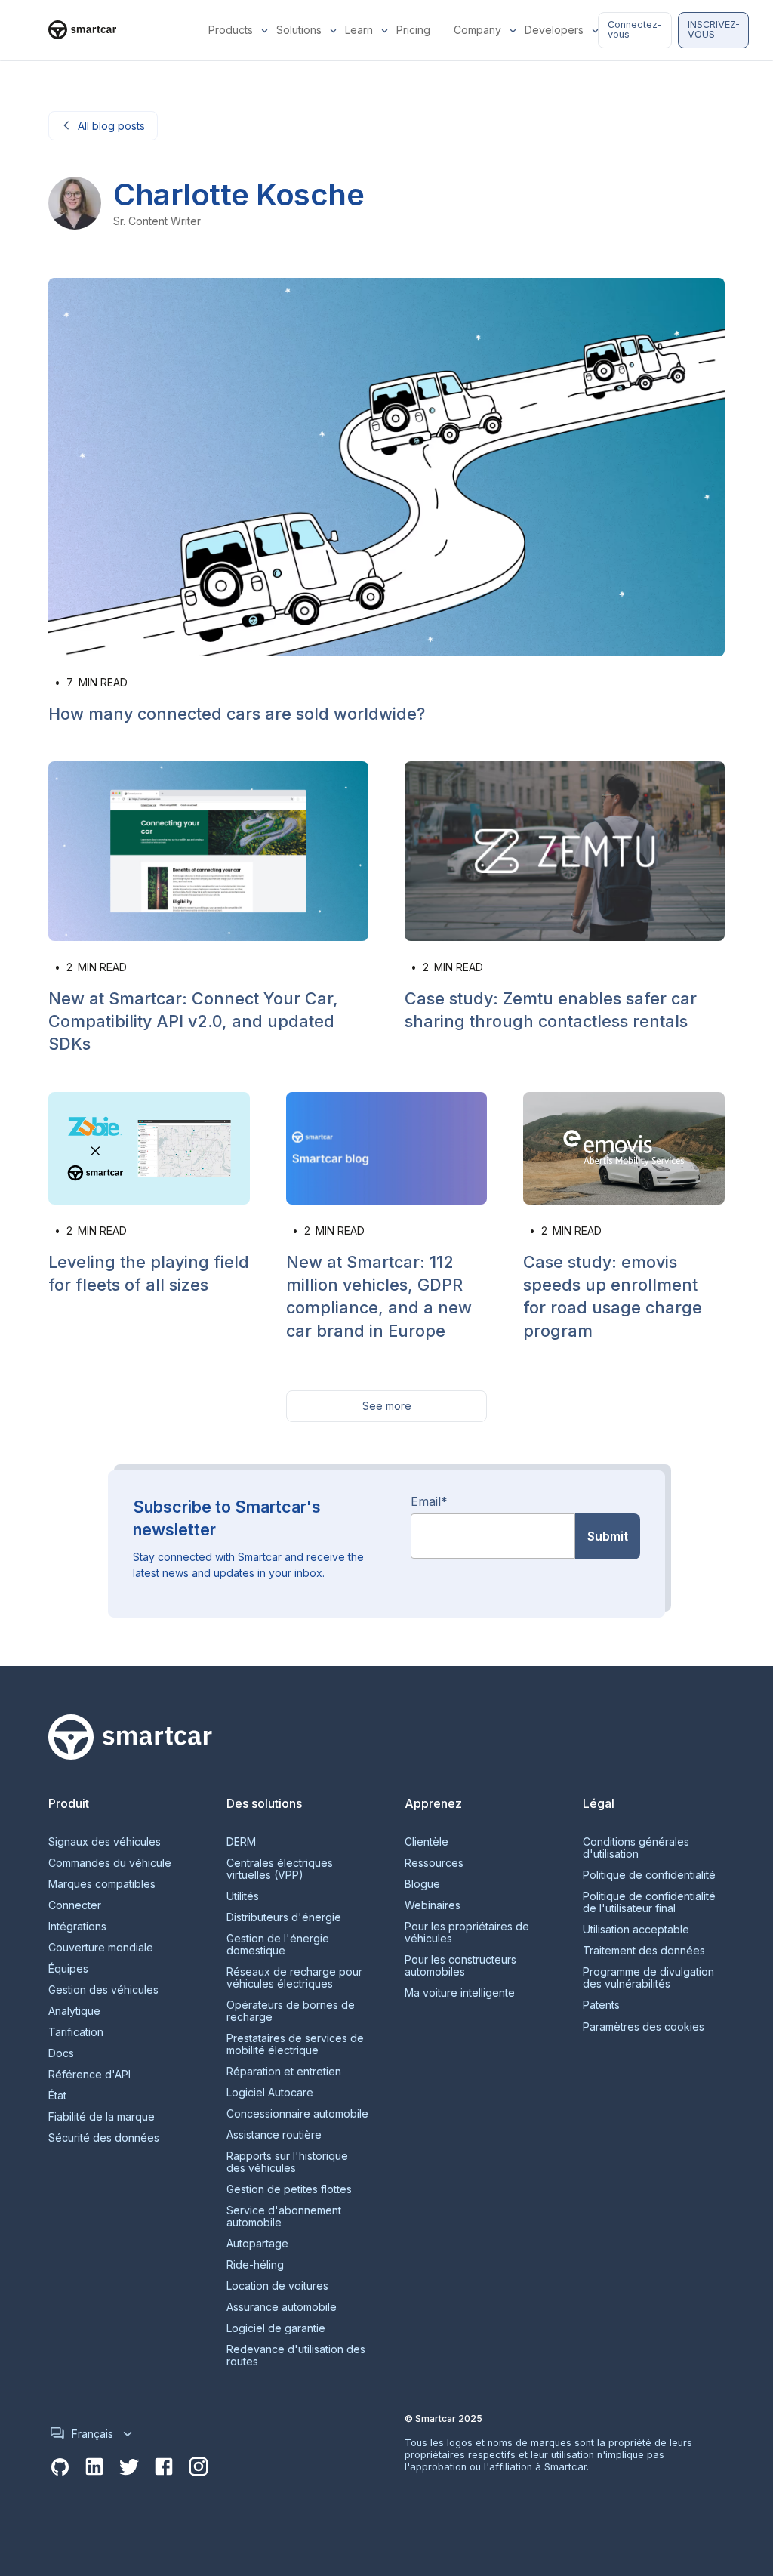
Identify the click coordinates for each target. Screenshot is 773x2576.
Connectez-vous (635, 29)
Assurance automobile (282, 2307)
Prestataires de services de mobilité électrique (295, 2044)
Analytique (74, 2011)
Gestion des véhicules (103, 1990)
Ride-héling (255, 2265)
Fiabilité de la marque (102, 2117)
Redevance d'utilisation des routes (296, 2355)
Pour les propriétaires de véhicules (467, 1933)
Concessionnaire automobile (297, 2114)
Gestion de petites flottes (289, 2189)
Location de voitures (277, 2286)
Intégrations (77, 1927)
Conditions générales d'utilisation (636, 1848)
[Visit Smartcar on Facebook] (164, 2467)
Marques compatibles (102, 1884)
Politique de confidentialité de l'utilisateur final (649, 1902)
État (57, 2096)
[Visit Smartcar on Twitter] (129, 2467)
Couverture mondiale (101, 1948)
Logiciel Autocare (270, 2093)
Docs (61, 2053)
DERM (241, 1842)
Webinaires (433, 1905)
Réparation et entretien (284, 2072)
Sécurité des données (104, 2138)
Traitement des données (644, 1951)
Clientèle (427, 1842)
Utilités (243, 1896)
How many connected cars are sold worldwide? (237, 714)
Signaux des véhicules (105, 1842)
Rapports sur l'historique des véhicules (287, 2162)
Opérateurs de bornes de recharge (291, 2011)
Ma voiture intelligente (460, 1993)
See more (387, 1406)
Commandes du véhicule (110, 1863)
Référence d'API (89, 2075)
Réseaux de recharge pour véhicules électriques (294, 1978)
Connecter (75, 1905)
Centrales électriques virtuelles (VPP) (280, 1869)
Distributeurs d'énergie (284, 1917)
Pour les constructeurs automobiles (460, 1966)
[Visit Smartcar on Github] (60, 2467)
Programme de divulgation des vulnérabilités (648, 1978)
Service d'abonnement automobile (284, 2217)
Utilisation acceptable (636, 1930)
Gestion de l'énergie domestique (278, 1945)
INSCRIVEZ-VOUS (714, 29)
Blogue (422, 1884)
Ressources (434, 1863)
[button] (233, 30)
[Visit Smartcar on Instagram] (199, 2467)
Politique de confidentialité (649, 1875)
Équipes (68, 1969)
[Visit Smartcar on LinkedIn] (94, 2467)
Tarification (76, 2032)
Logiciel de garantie (276, 2328)
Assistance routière (274, 2135)
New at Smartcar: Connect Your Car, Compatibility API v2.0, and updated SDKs (193, 1021)
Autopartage (257, 2244)
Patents (601, 2005)
